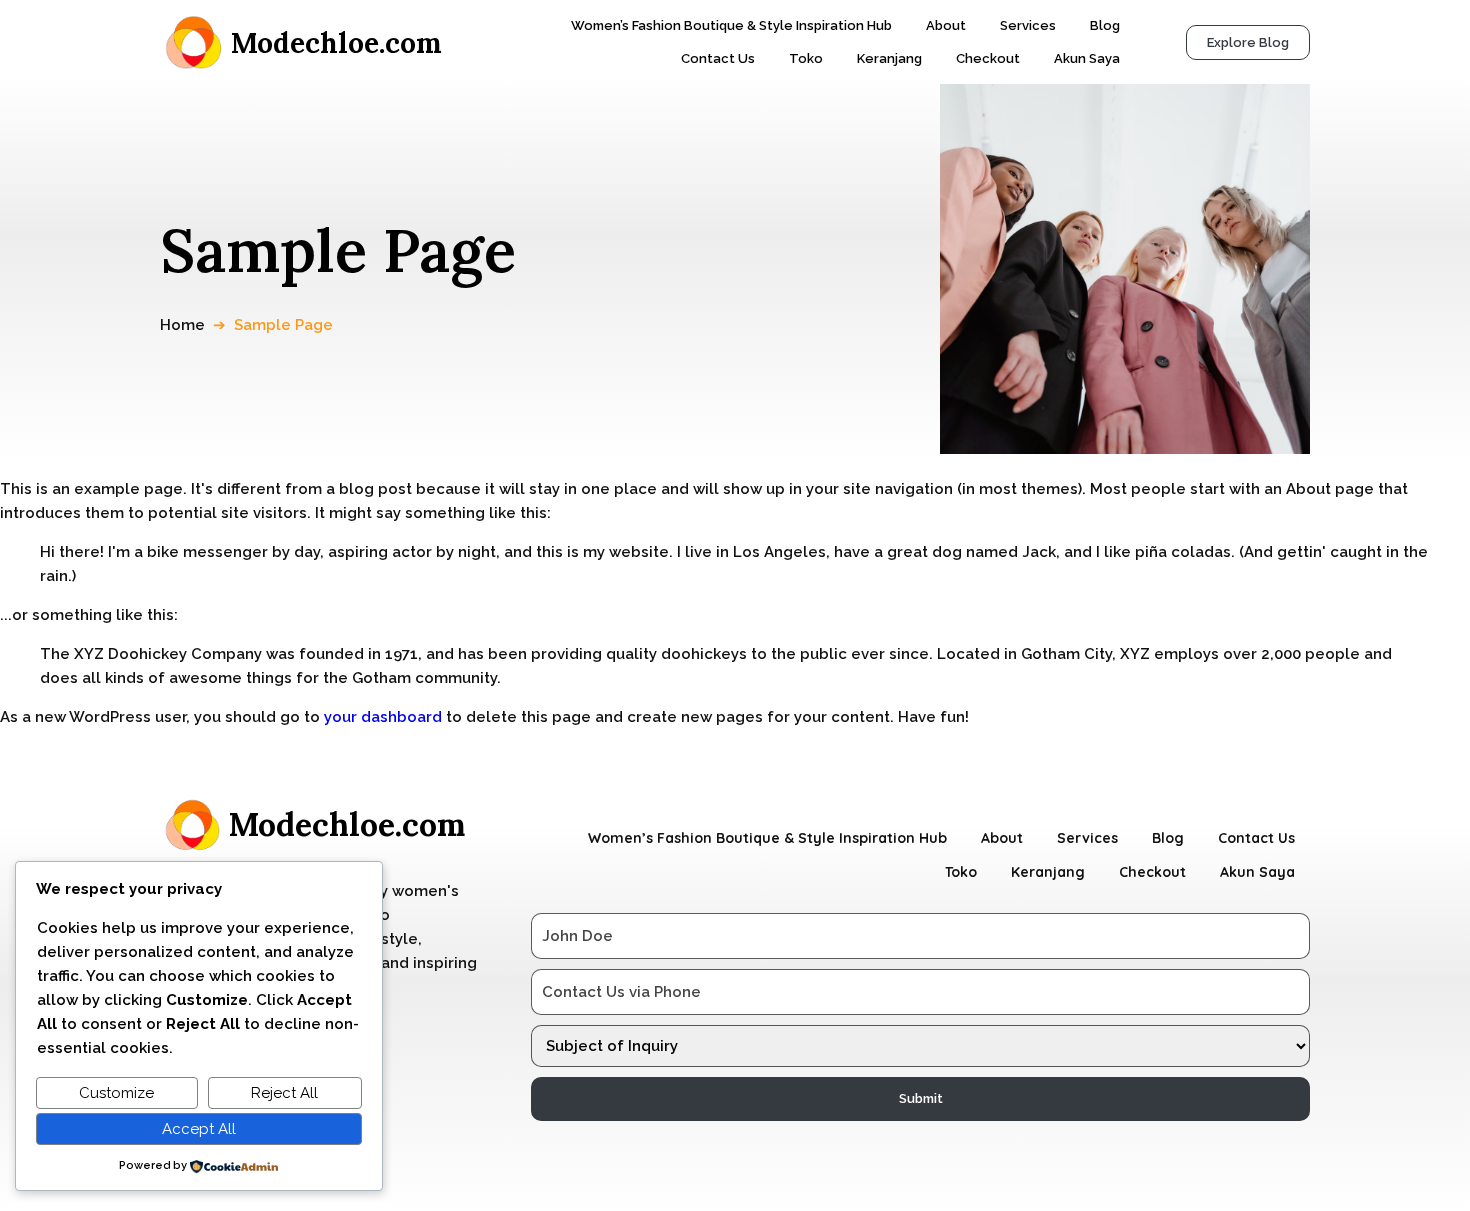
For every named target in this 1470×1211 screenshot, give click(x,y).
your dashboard (383, 717)
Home (182, 325)
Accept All (199, 1129)
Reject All (284, 1093)
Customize (116, 1093)
